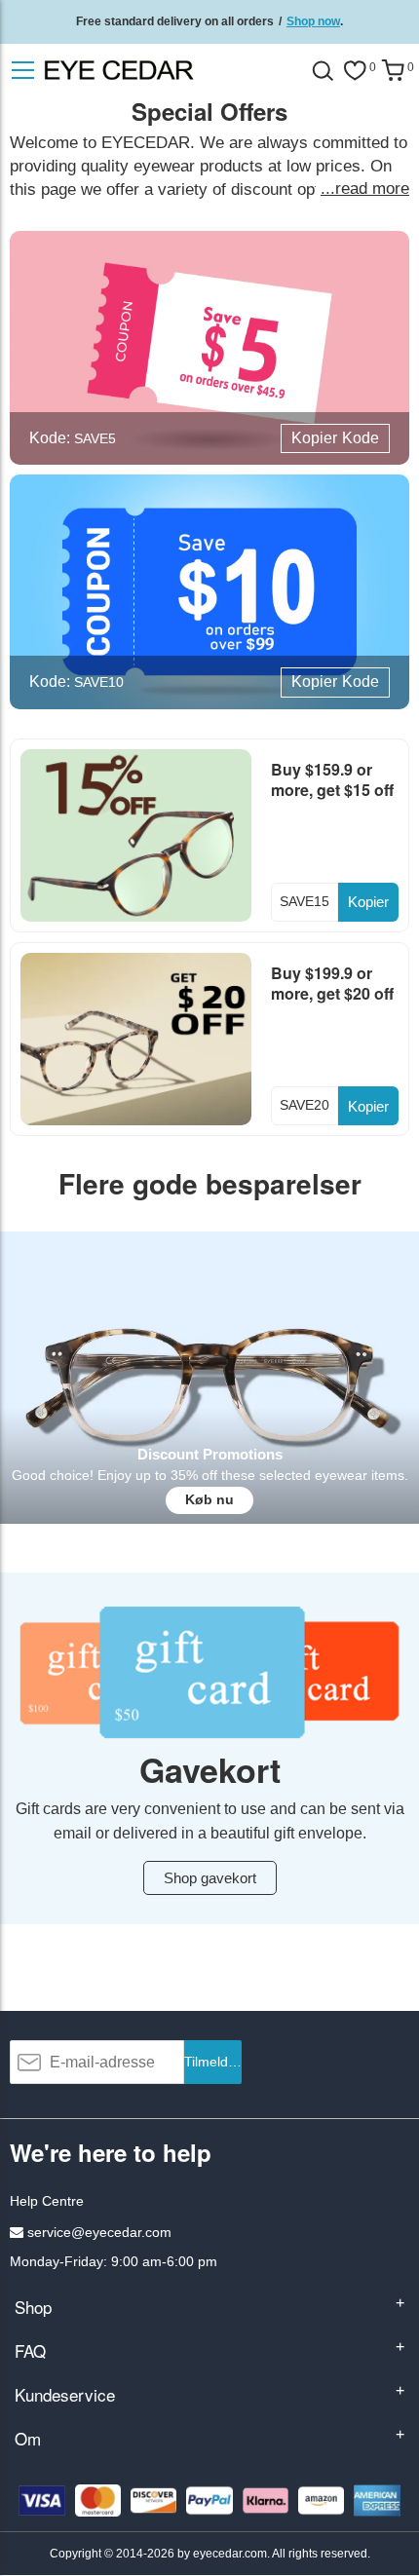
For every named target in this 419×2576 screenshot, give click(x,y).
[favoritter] (355, 71)
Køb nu (209, 1499)
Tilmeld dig (213, 2062)
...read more (365, 189)
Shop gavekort (210, 1878)
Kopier (368, 902)
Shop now (313, 21)
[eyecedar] (160, 71)
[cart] (393, 71)
